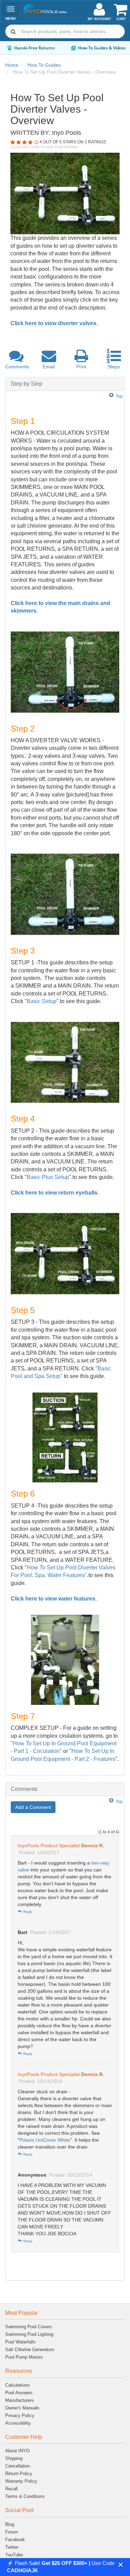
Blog (10, 2524)
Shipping (14, 2458)
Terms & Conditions (25, 2496)
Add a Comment (33, 1807)
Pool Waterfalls (20, 2342)
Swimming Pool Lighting (29, 2334)
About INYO (17, 2451)
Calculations (18, 2385)
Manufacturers (20, 2400)
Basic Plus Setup (48, 1177)
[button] (121, 2565)
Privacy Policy (20, 2415)
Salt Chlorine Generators (30, 2349)
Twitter (12, 2547)
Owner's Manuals (22, 2408)
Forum (12, 2532)
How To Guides (44, 65)
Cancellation (18, 2466)
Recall (11, 2489)
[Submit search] (13, 31)
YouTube (14, 2555)
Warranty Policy (21, 2481)
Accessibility (18, 2423)
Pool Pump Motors (24, 2357)
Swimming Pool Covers (29, 2327)
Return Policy (19, 2474)
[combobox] (65, 31)
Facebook (15, 2540)
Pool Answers (19, 2393)
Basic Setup (42, 1001)
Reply (27, 1912)
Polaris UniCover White (45, 2140)
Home (12, 65)
